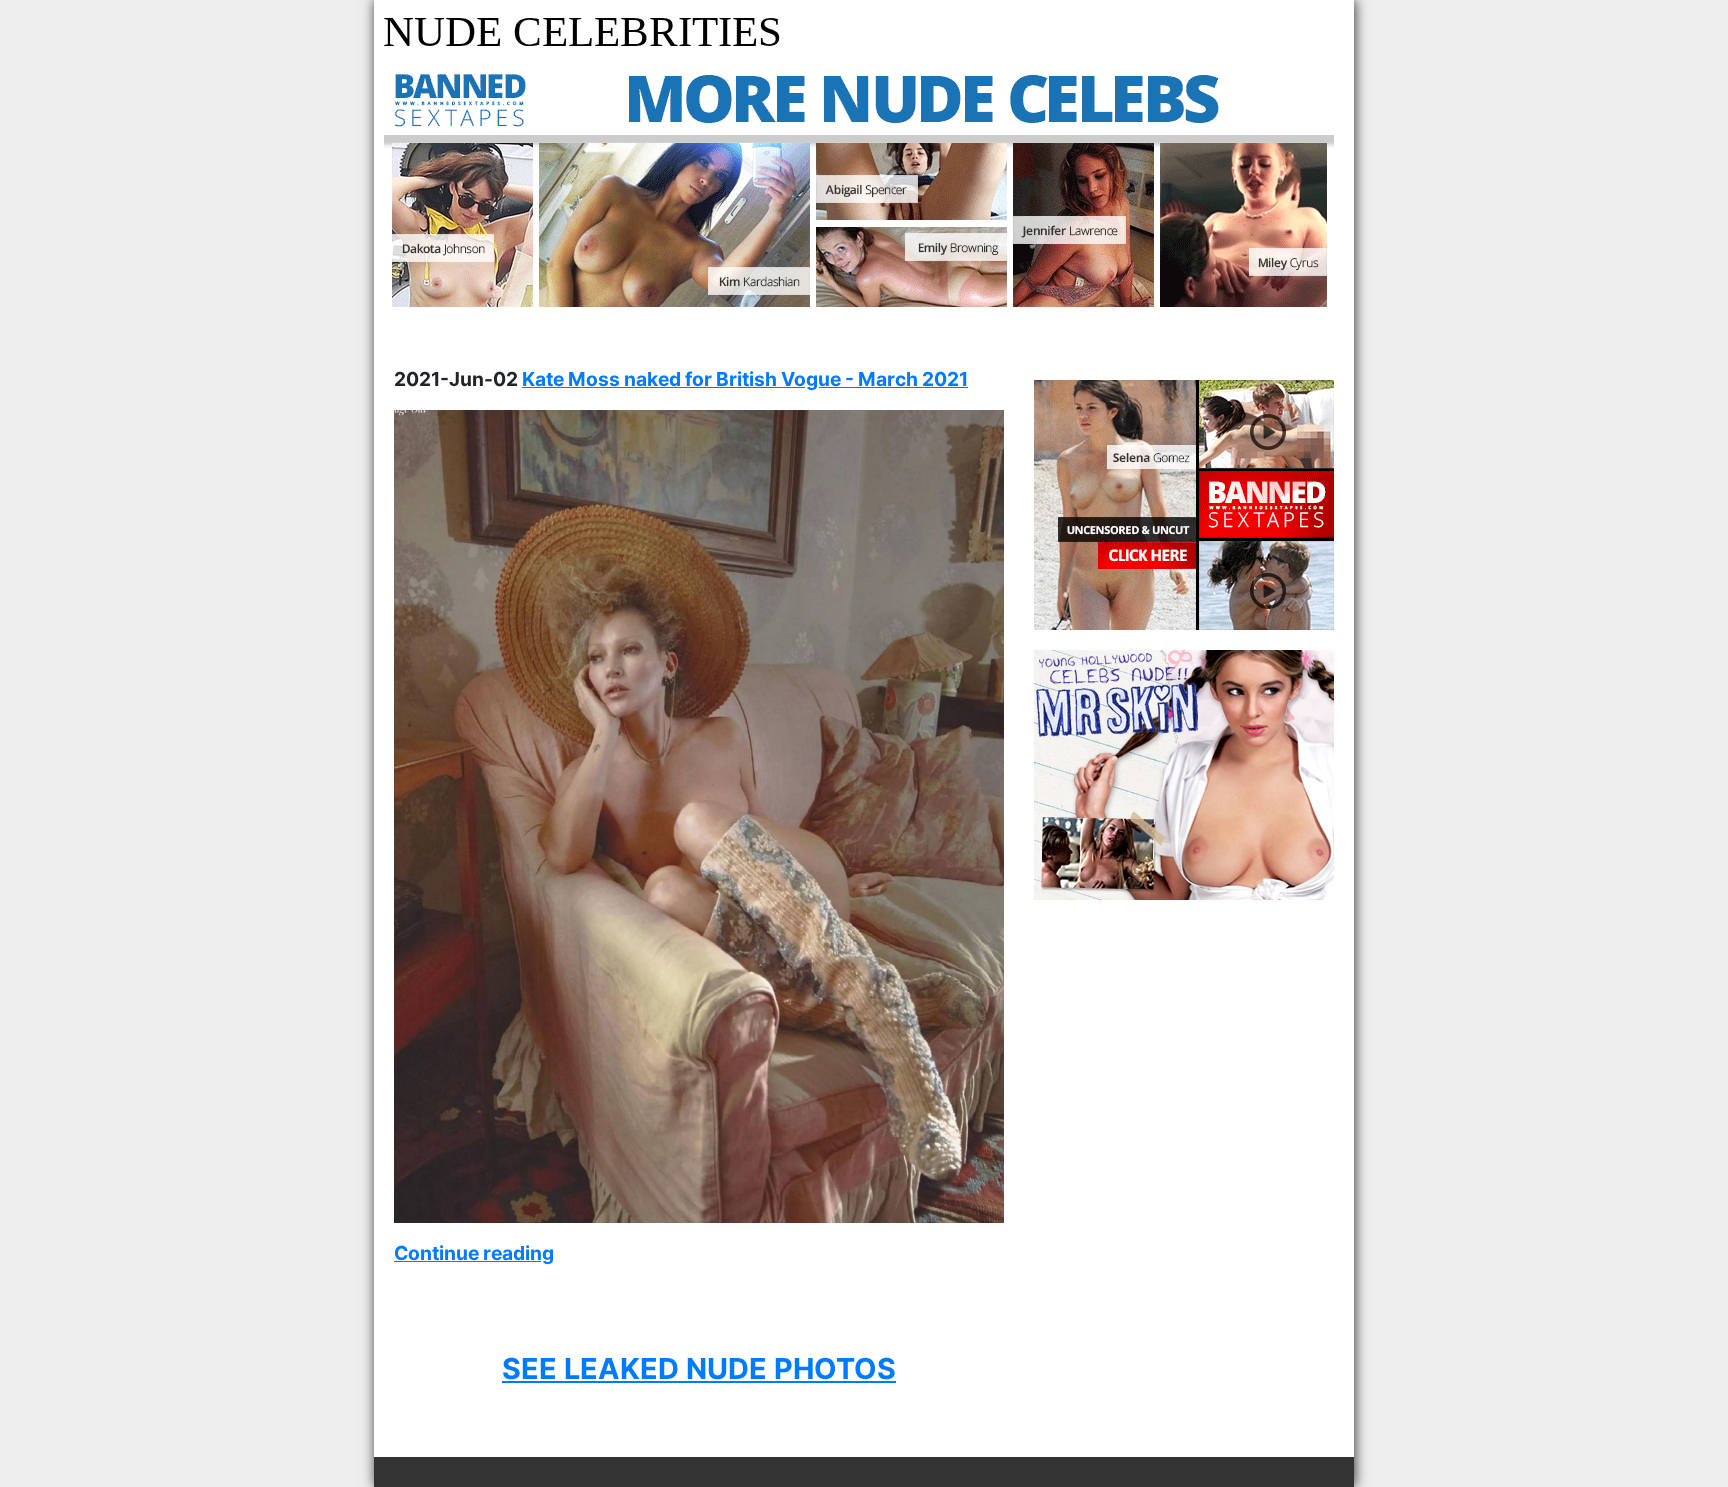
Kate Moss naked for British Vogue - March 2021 (745, 379)
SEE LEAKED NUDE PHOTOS (699, 1368)
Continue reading (474, 1253)
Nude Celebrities (582, 31)
